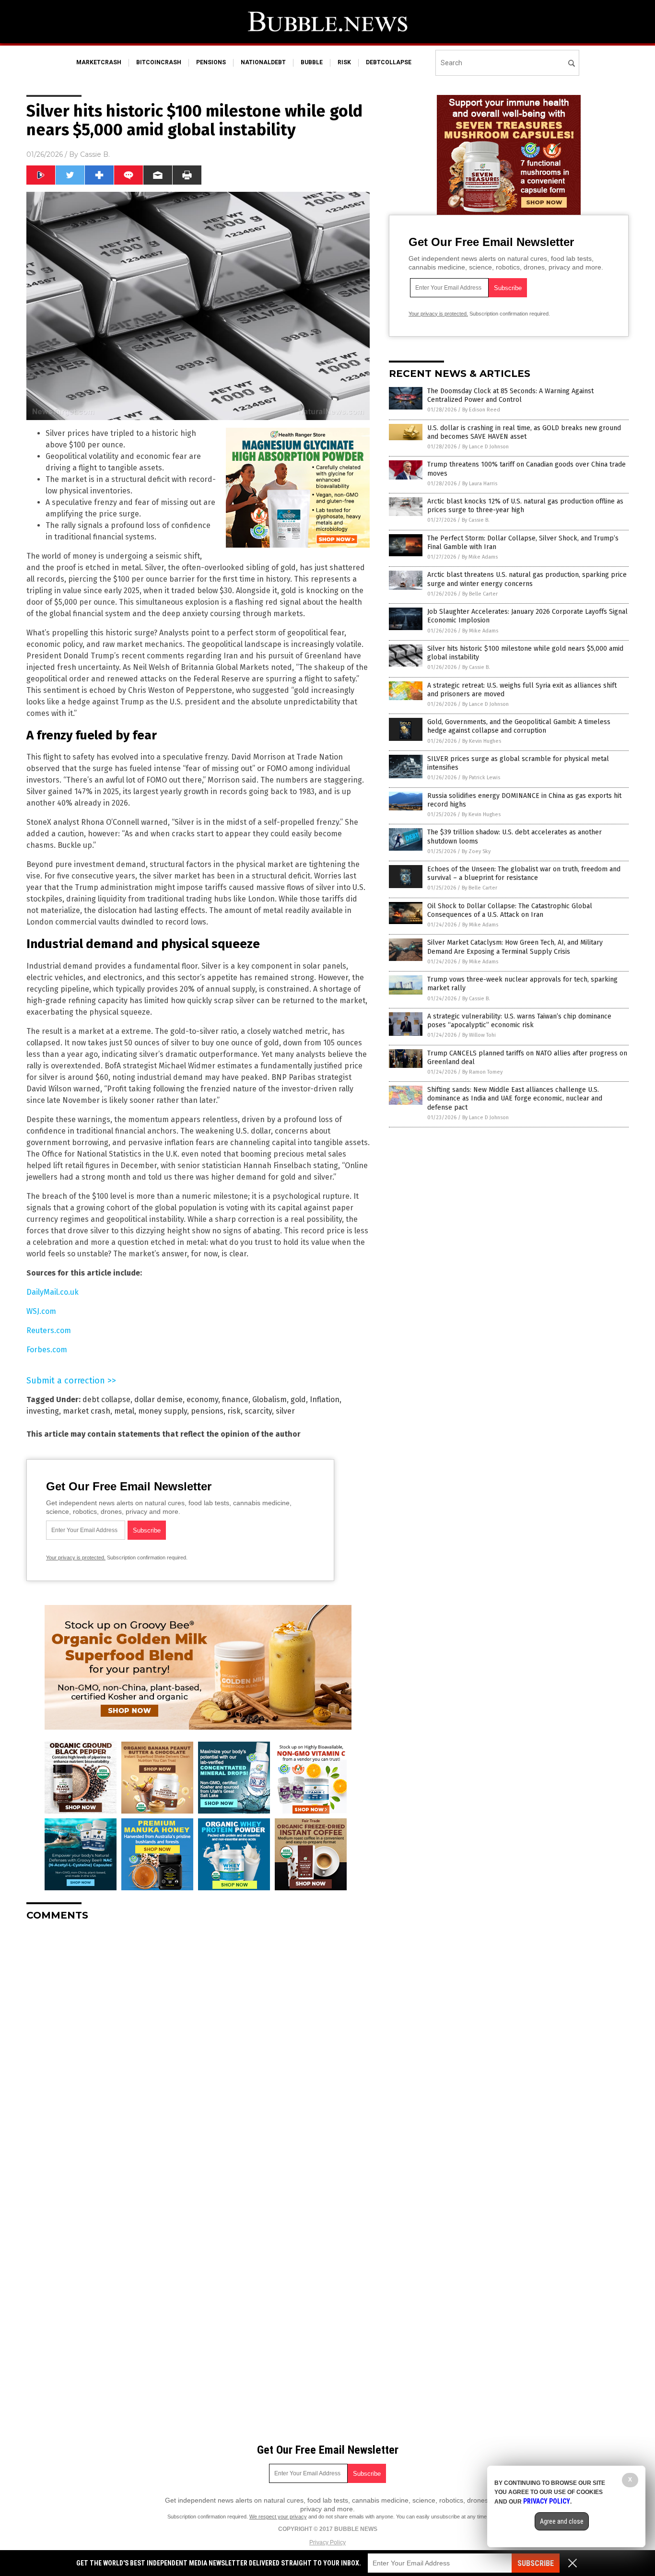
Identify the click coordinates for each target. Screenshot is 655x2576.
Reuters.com (49, 1330)
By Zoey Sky (476, 851)
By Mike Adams (480, 557)
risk (344, 62)
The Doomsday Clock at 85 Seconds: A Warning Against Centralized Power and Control (510, 395)
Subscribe (536, 2563)
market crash (87, 1411)
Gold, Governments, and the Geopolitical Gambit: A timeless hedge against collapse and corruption (519, 726)
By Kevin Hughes (482, 741)
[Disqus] (198, 2049)
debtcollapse (389, 62)
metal (124, 1411)
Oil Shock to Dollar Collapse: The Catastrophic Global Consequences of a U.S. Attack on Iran (510, 910)
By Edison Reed (481, 410)
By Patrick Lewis (481, 778)
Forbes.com (47, 1350)
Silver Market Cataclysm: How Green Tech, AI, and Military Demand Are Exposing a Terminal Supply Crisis (515, 947)
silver (285, 1411)
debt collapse (106, 1399)
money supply (163, 1411)
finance (235, 1399)
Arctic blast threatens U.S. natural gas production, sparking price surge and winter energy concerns (527, 579)
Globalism (269, 1399)
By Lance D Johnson (485, 447)
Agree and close (562, 2521)
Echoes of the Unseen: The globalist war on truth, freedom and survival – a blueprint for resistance (524, 873)
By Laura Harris (480, 484)
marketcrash (99, 62)
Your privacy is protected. (76, 1557)
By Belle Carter (480, 594)
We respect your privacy (278, 2517)
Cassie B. (95, 154)
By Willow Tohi (479, 1035)
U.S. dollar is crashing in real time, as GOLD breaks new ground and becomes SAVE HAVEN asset (524, 432)
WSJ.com (41, 1311)
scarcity (258, 1411)
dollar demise (158, 1399)
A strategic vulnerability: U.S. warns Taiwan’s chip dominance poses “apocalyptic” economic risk (519, 1021)
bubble (312, 62)
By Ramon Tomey (482, 1072)
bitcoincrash (159, 62)
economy (202, 1399)
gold (298, 1399)
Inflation (325, 1399)
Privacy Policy (327, 2542)
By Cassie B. (476, 520)
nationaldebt (263, 62)
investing (43, 1411)
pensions (211, 62)
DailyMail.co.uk (53, 1292)
